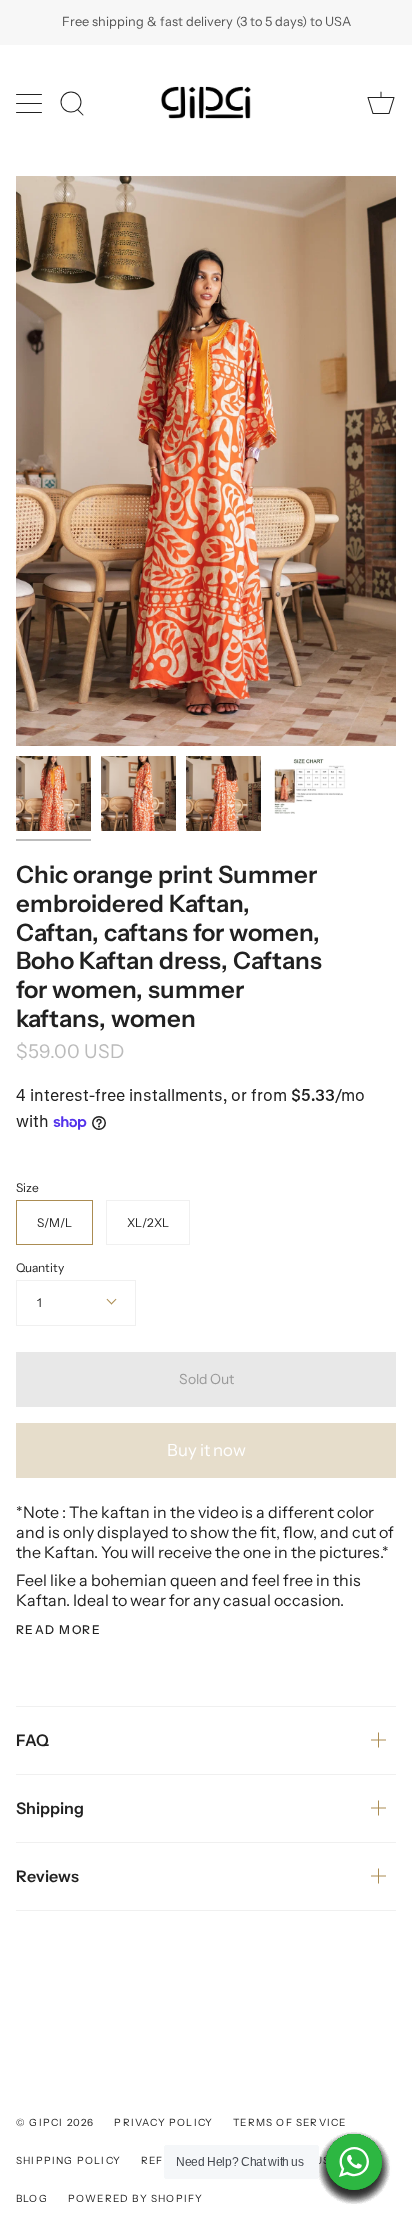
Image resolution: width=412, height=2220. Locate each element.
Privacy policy (163, 2122)
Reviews (47, 1876)
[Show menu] (31, 103)
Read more (58, 1630)
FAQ (32, 1740)
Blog (32, 2198)
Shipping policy (68, 2160)
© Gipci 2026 (55, 2122)
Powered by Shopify (136, 2198)
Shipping (50, 1808)
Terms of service (289, 2122)
